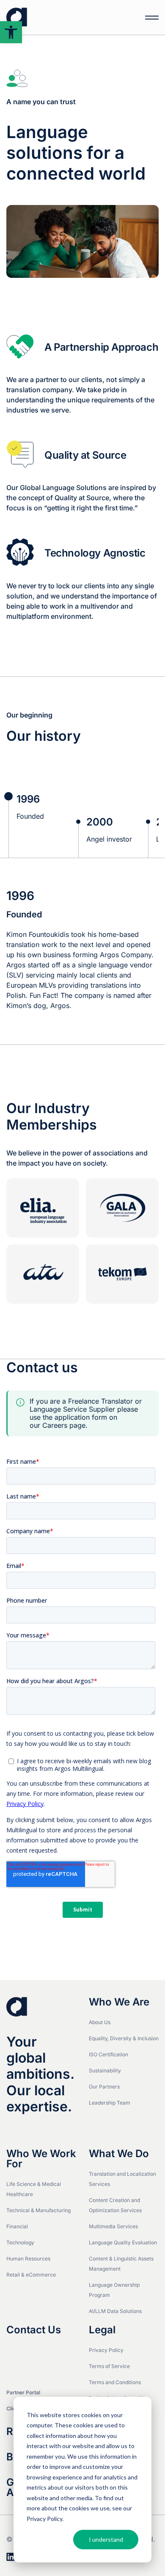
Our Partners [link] (104, 2087)
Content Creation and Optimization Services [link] (115, 2205)
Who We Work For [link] (41, 2159)
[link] (11, 32)
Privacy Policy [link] (106, 2350)
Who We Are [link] (119, 2002)
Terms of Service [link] (109, 2366)
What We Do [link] (119, 2154)
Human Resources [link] (28, 2259)
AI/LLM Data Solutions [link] (115, 2311)
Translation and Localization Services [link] (122, 2179)
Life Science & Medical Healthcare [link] (34, 2189)
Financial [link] (17, 2226)
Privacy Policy (44, 2519)
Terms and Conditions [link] (115, 2382)
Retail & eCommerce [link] (31, 2275)
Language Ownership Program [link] (114, 2290)
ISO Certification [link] (109, 2054)
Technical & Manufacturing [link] (38, 2210)
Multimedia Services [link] (113, 2226)
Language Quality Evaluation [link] (123, 2242)
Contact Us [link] (34, 2330)
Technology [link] (20, 2242)
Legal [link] (102, 2330)
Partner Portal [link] (23, 2392)
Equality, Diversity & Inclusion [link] (124, 2038)
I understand (106, 2539)
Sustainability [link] (105, 2070)
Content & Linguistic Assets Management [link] (121, 2264)
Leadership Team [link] (110, 2103)
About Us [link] (100, 2022)
